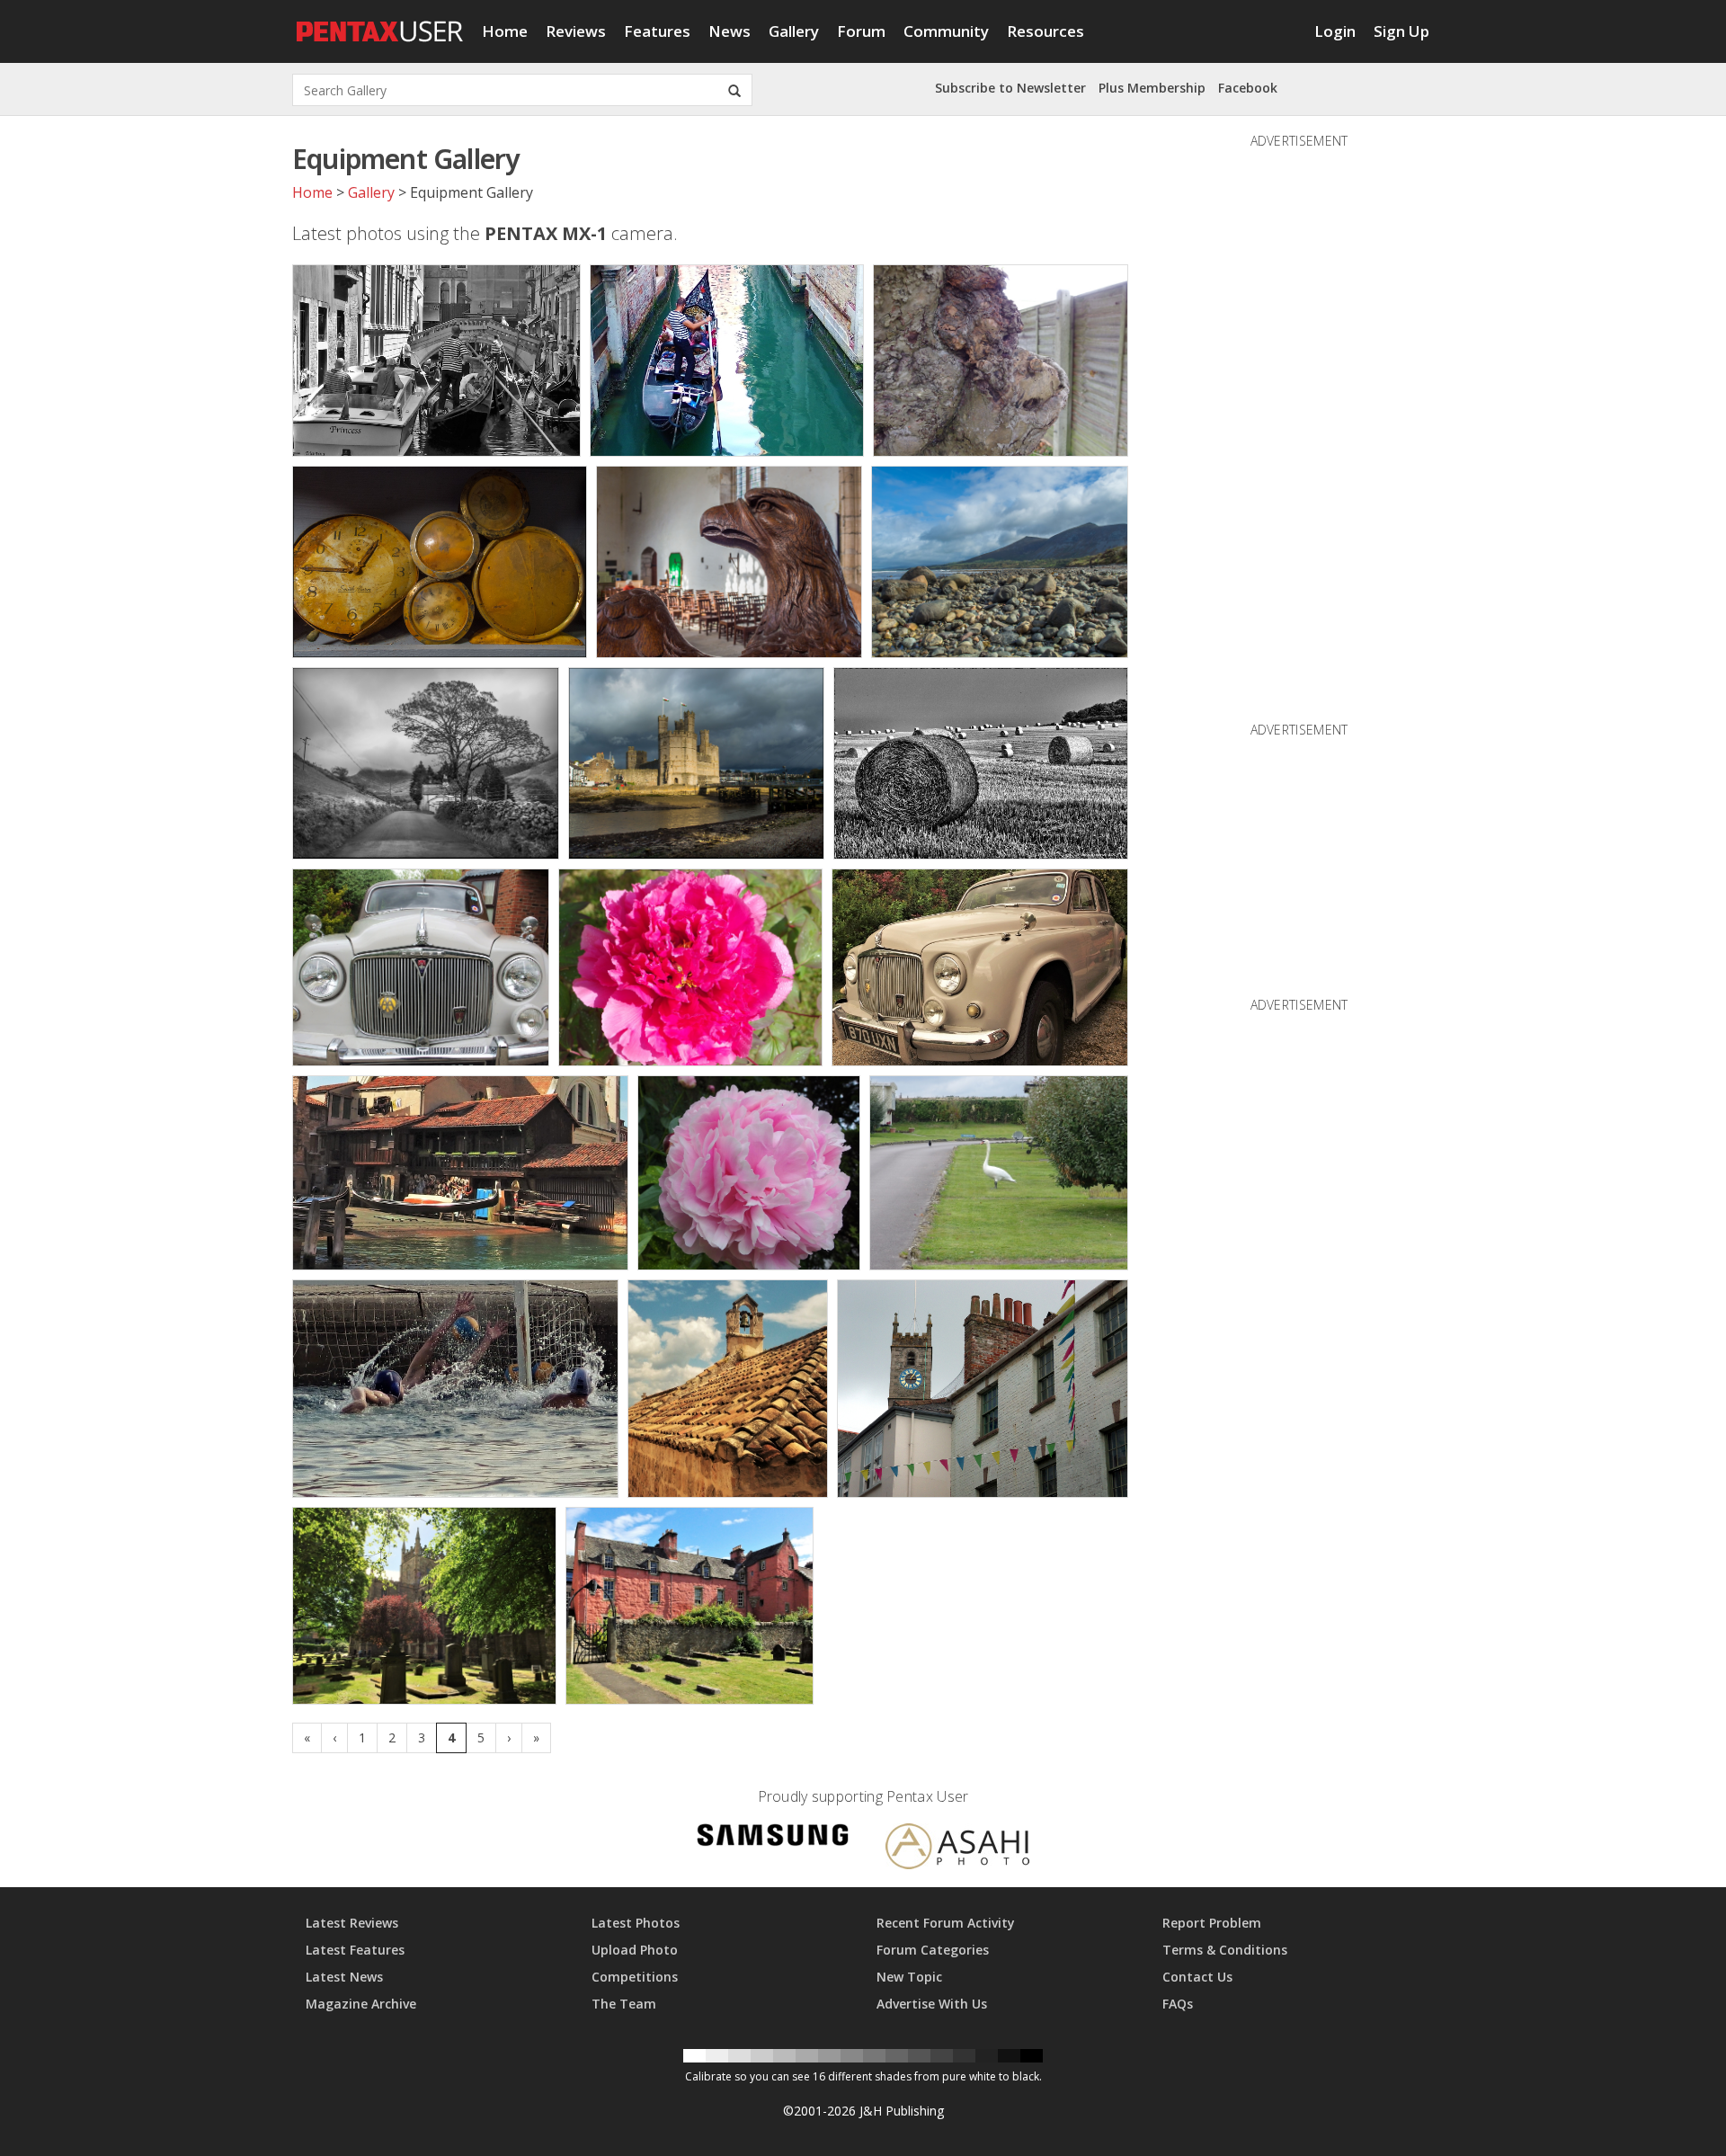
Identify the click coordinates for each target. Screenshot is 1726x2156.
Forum (861, 31)
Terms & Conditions (1225, 1950)
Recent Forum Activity (946, 1923)
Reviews (576, 31)
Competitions (635, 1977)
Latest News (344, 1977)
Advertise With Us (932, 2004)
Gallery (794, 31)
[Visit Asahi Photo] (957, 1849)
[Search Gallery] (734, 90)
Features (657, 31)
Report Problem (1212, 1923)
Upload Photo (635, 1950)
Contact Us (1197, 1977)
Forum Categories (933, 1950)
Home (505, 31)
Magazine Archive (361, 2004)
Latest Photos (636, 1923)
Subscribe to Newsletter (1010, 88)
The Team (624, 2004)
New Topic (909, 1977)
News (730, 31)
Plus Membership (1152, 88)
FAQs (1178, 2004)
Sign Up (1401, 31)
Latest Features (355, 1950)
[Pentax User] (380, 22)
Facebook (1248, 88)
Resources (1045, 31)
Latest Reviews (352, 1923)
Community (946, 31)
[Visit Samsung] (773, 1838)
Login (1335, 31)
